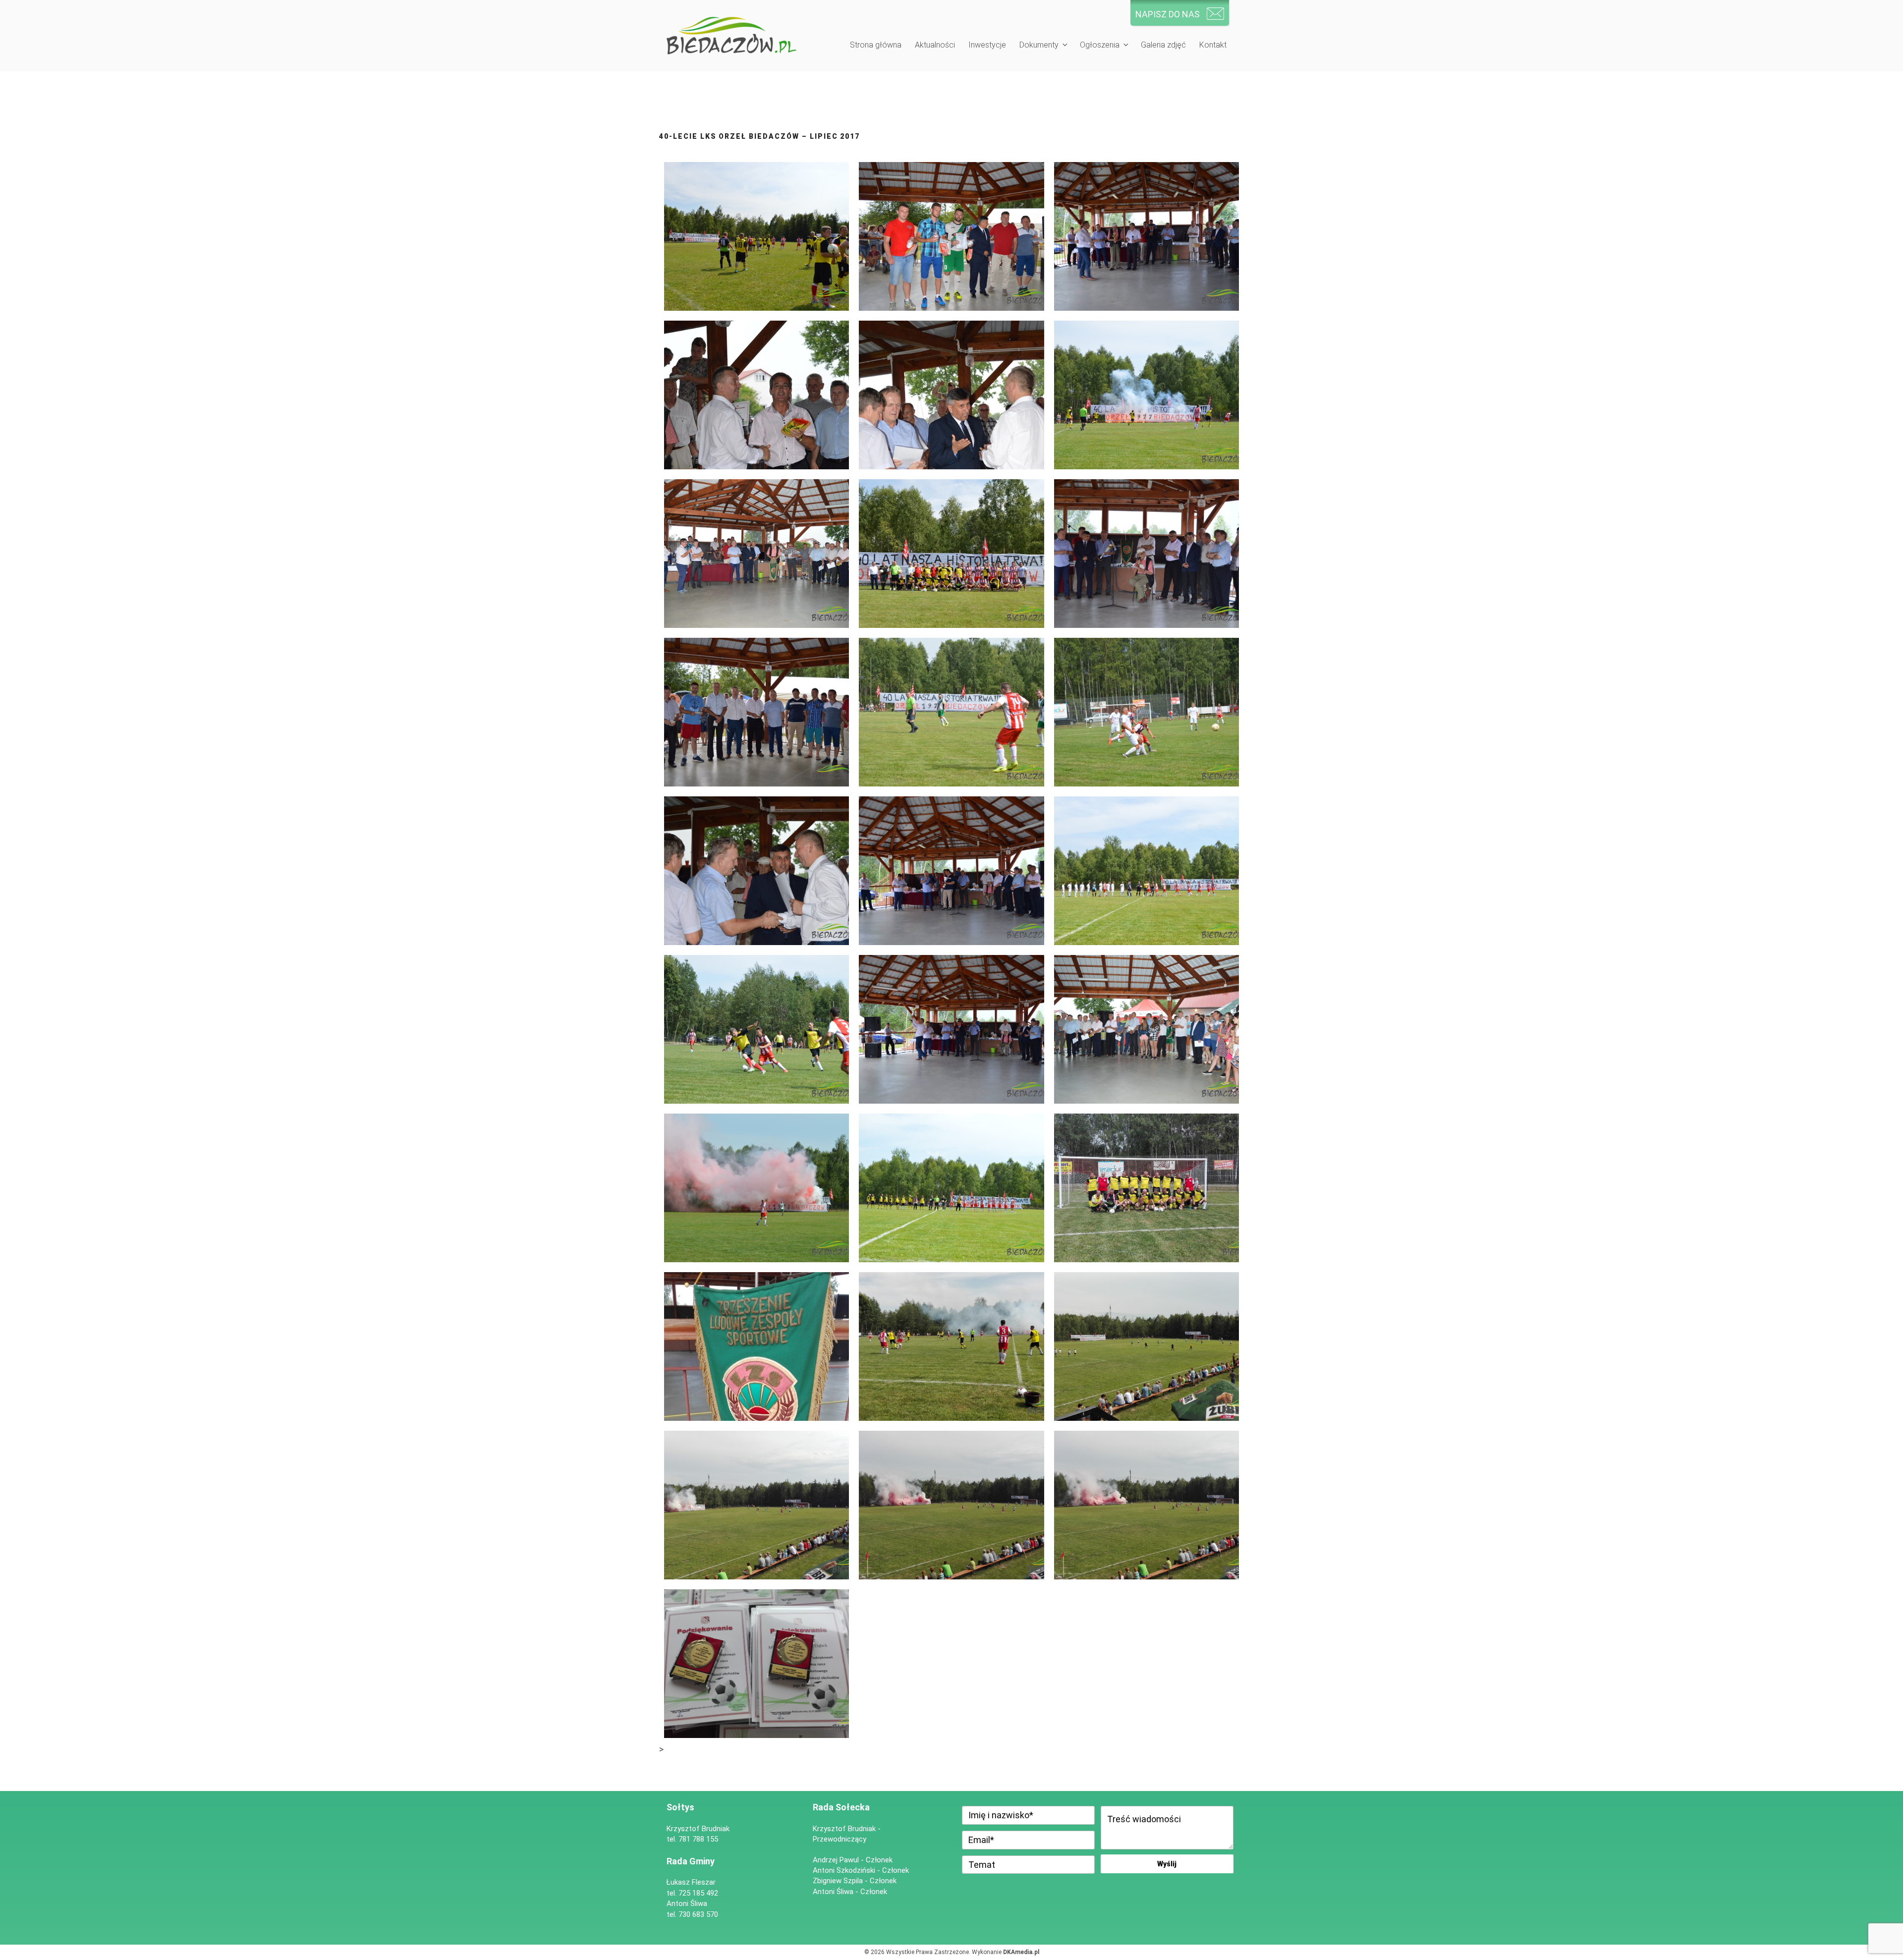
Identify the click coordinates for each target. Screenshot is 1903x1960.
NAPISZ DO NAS (1168, 14)
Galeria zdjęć (1163, 45)
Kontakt (1213, 45)
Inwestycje (987, 45)
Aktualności (935, 45)
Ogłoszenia (1100, 45)
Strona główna (876, 45)
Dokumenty (1039, 45)
